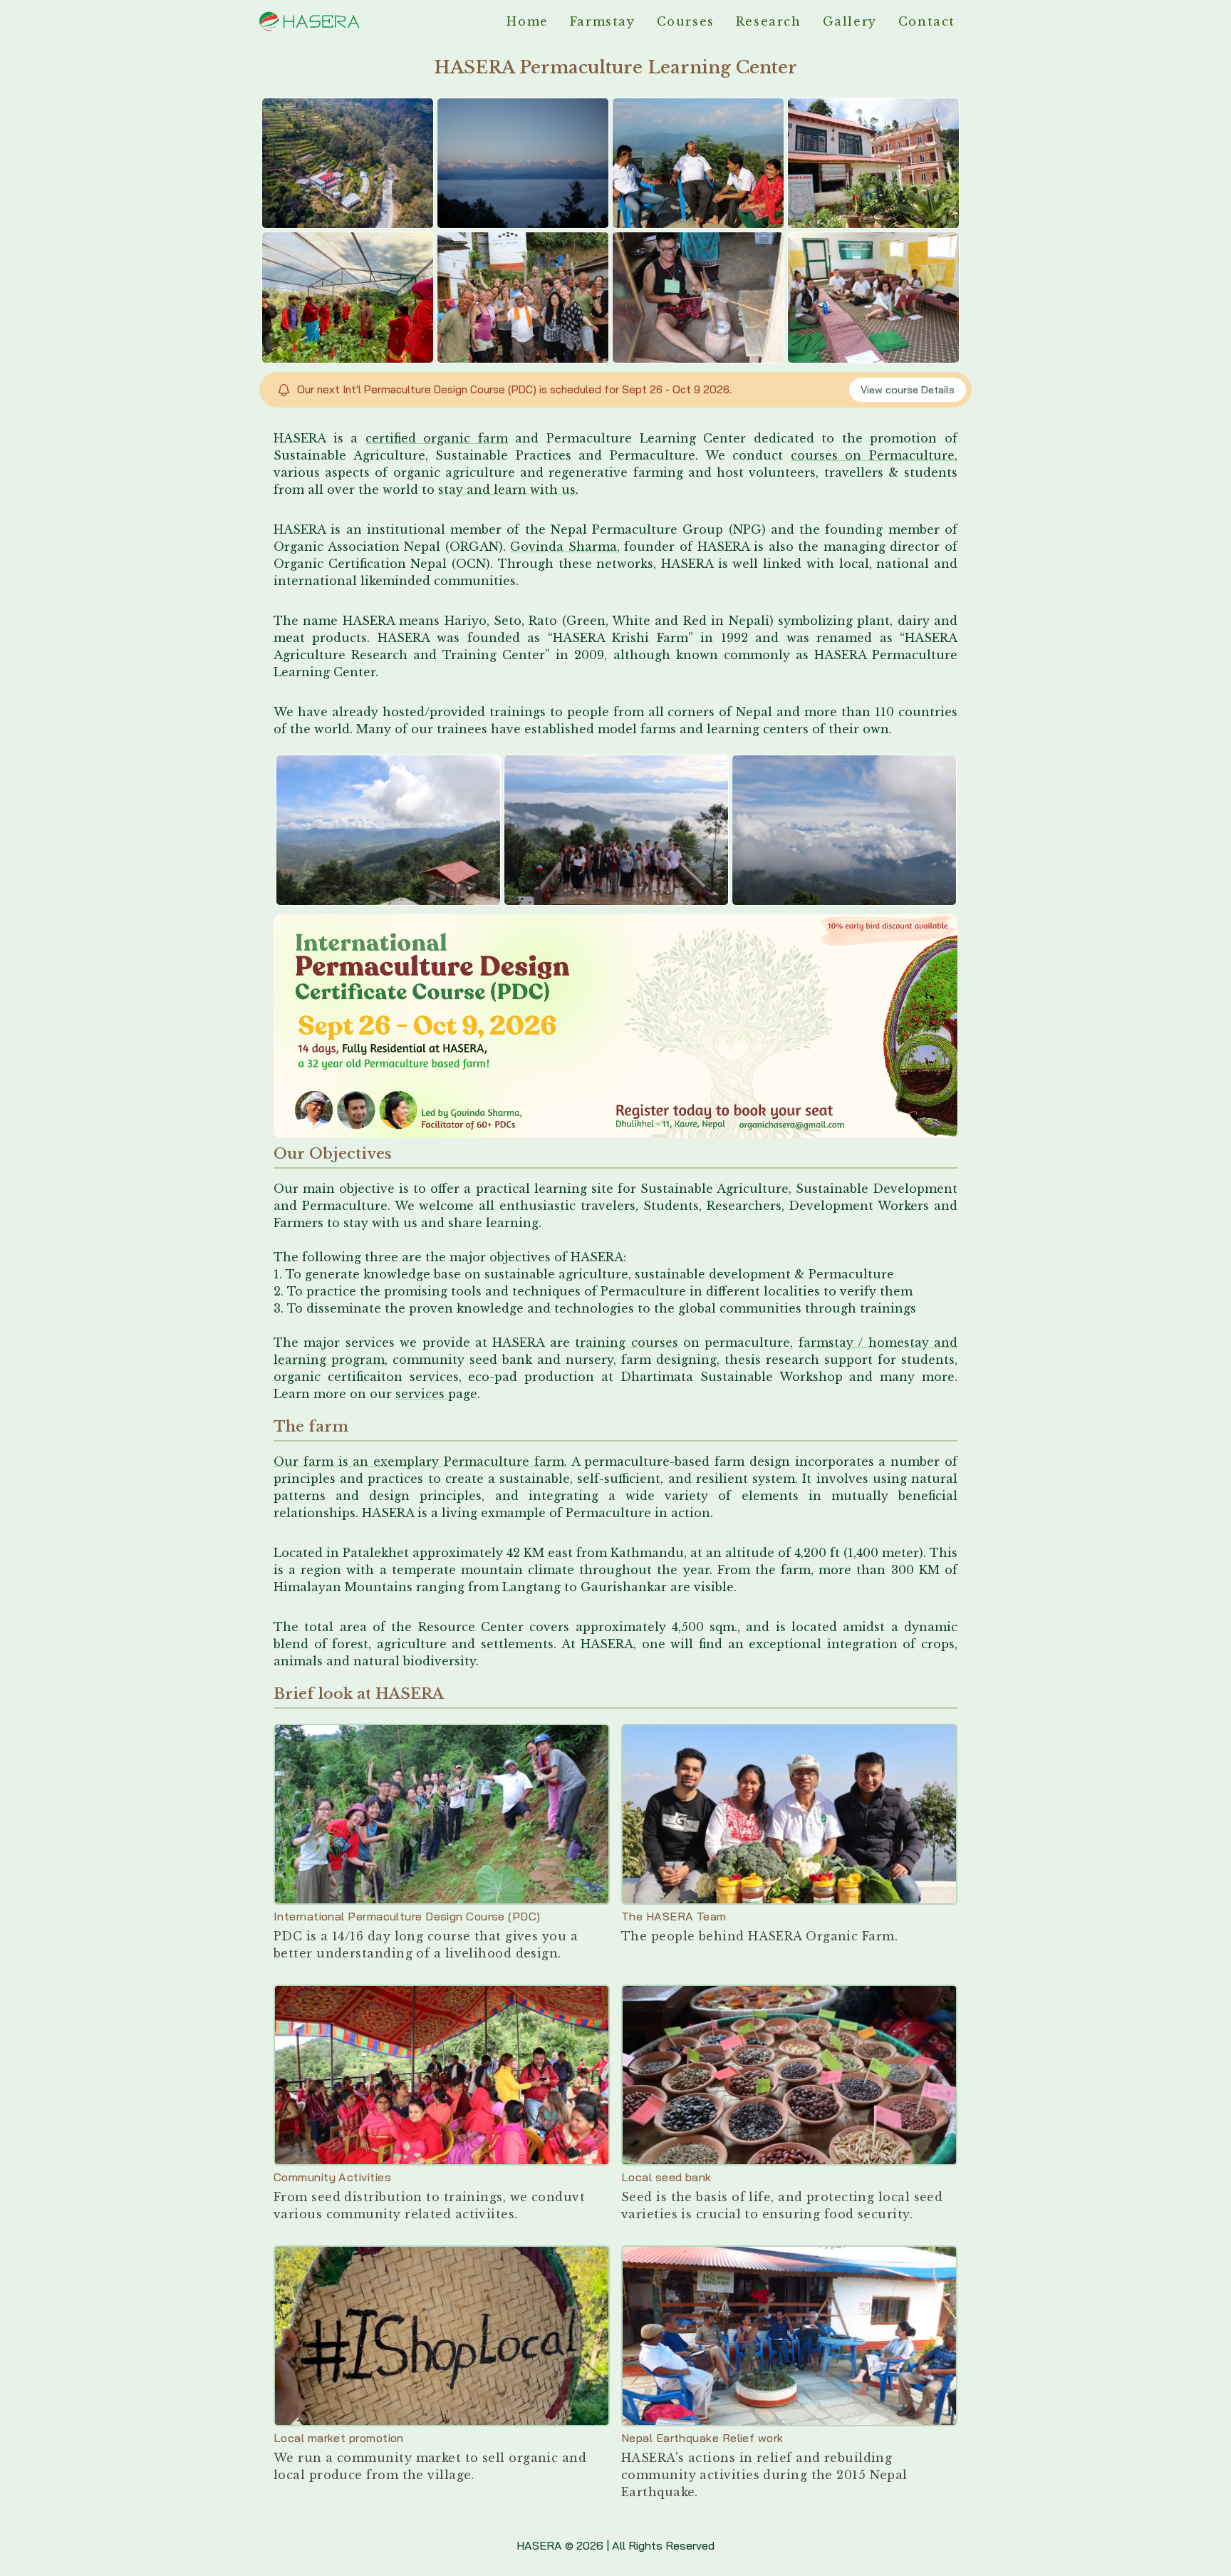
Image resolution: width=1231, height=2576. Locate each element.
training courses (626, 1343)
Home (527, 21)
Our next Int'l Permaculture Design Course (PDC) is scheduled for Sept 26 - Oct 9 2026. (514, 389)
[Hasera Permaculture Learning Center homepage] (309, 21)
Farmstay (603, 21)
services (422, 1394)
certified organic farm (437, 438)
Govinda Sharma (563, 547)
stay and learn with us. (508, 490)
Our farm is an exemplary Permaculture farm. (420, 1462)
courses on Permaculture (873, 455)
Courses (686, 21)
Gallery (850, 21)
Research (769, 21)
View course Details (908, 390)
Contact (927, 21)
